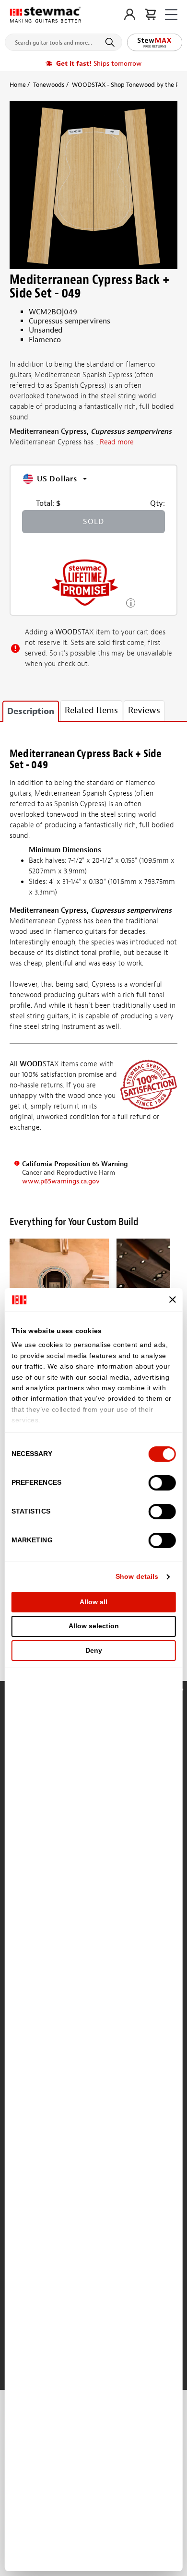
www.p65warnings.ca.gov (61, 1181)
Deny (94, 1650)
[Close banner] (172, 1300)
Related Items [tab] (91, 710)
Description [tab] (31, 711)
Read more (117, 442)
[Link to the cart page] (150, 14)
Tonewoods (49, 85)
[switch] (162, 1483)
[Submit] (111, 42)
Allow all (93, 1602)
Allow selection (94, 1626)
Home (18, 85)
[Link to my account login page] (130, 14)
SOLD (93, 522)
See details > (131, 602)
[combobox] (64, 40)
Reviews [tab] (144, 710)
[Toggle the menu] (171, 15)
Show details (137, 1576)
